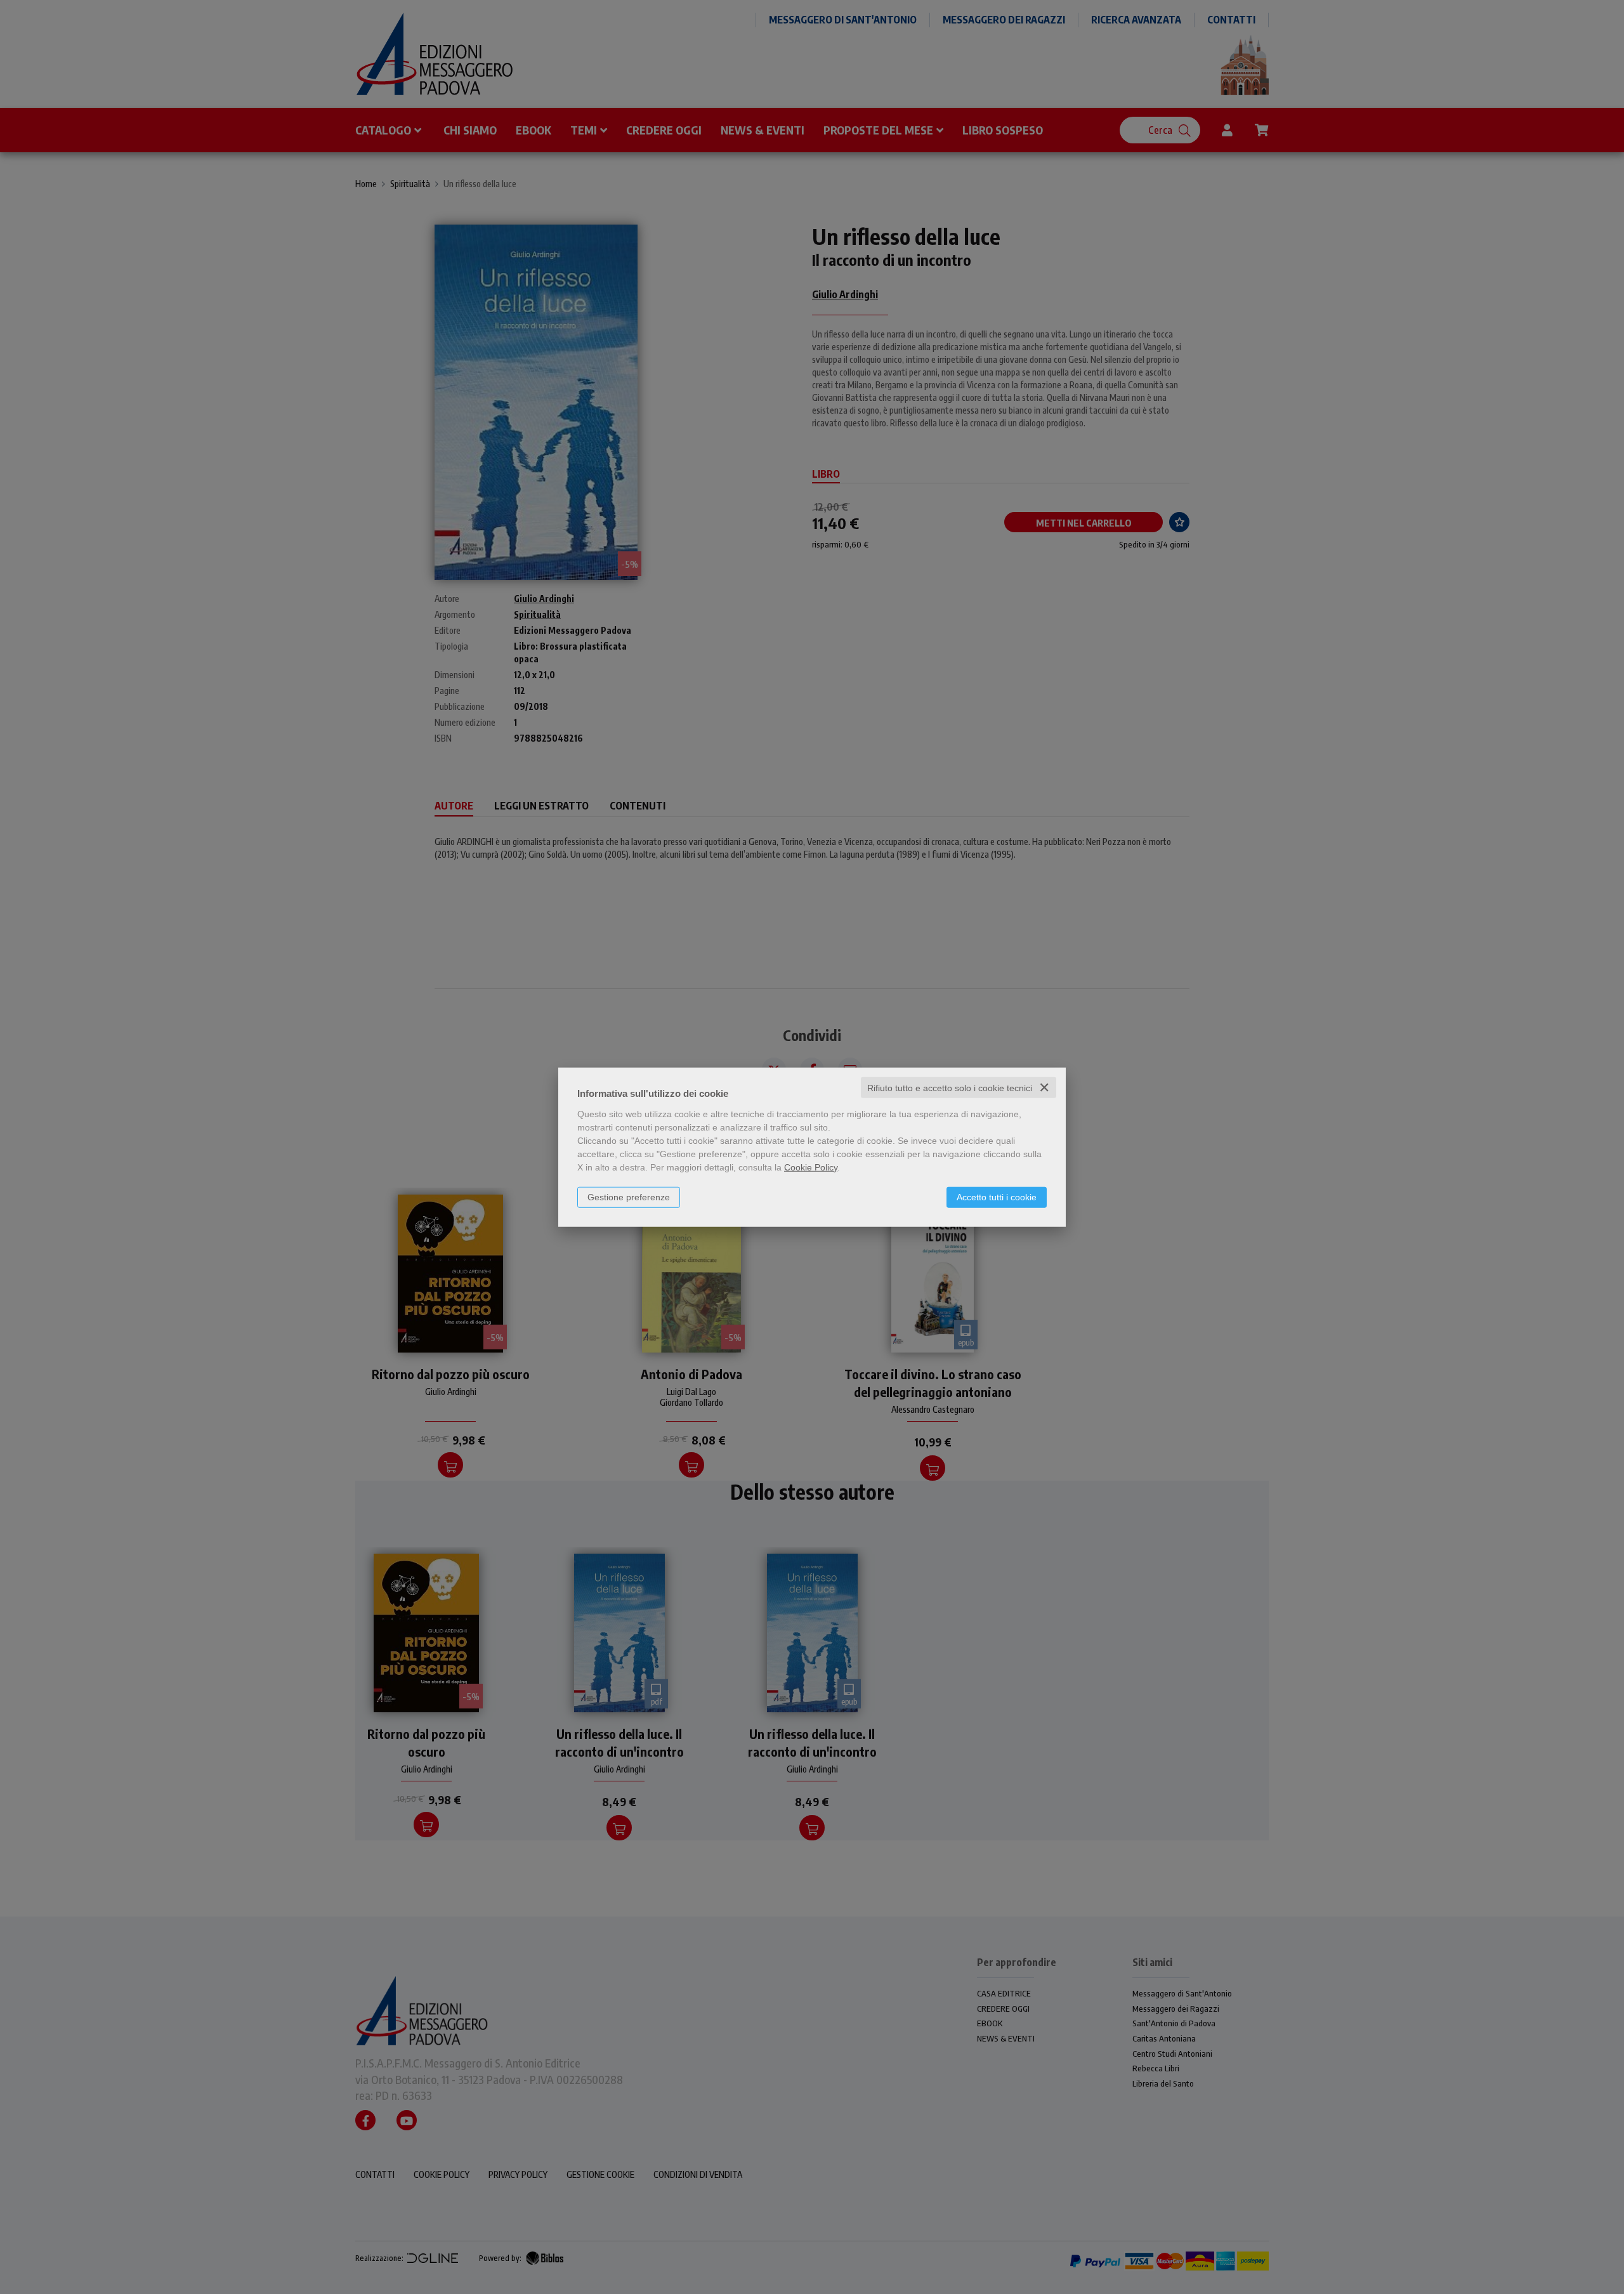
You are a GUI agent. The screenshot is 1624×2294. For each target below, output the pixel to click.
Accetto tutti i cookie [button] (997, 1196)
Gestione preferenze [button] (629, 1196)
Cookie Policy (811, 1167)
